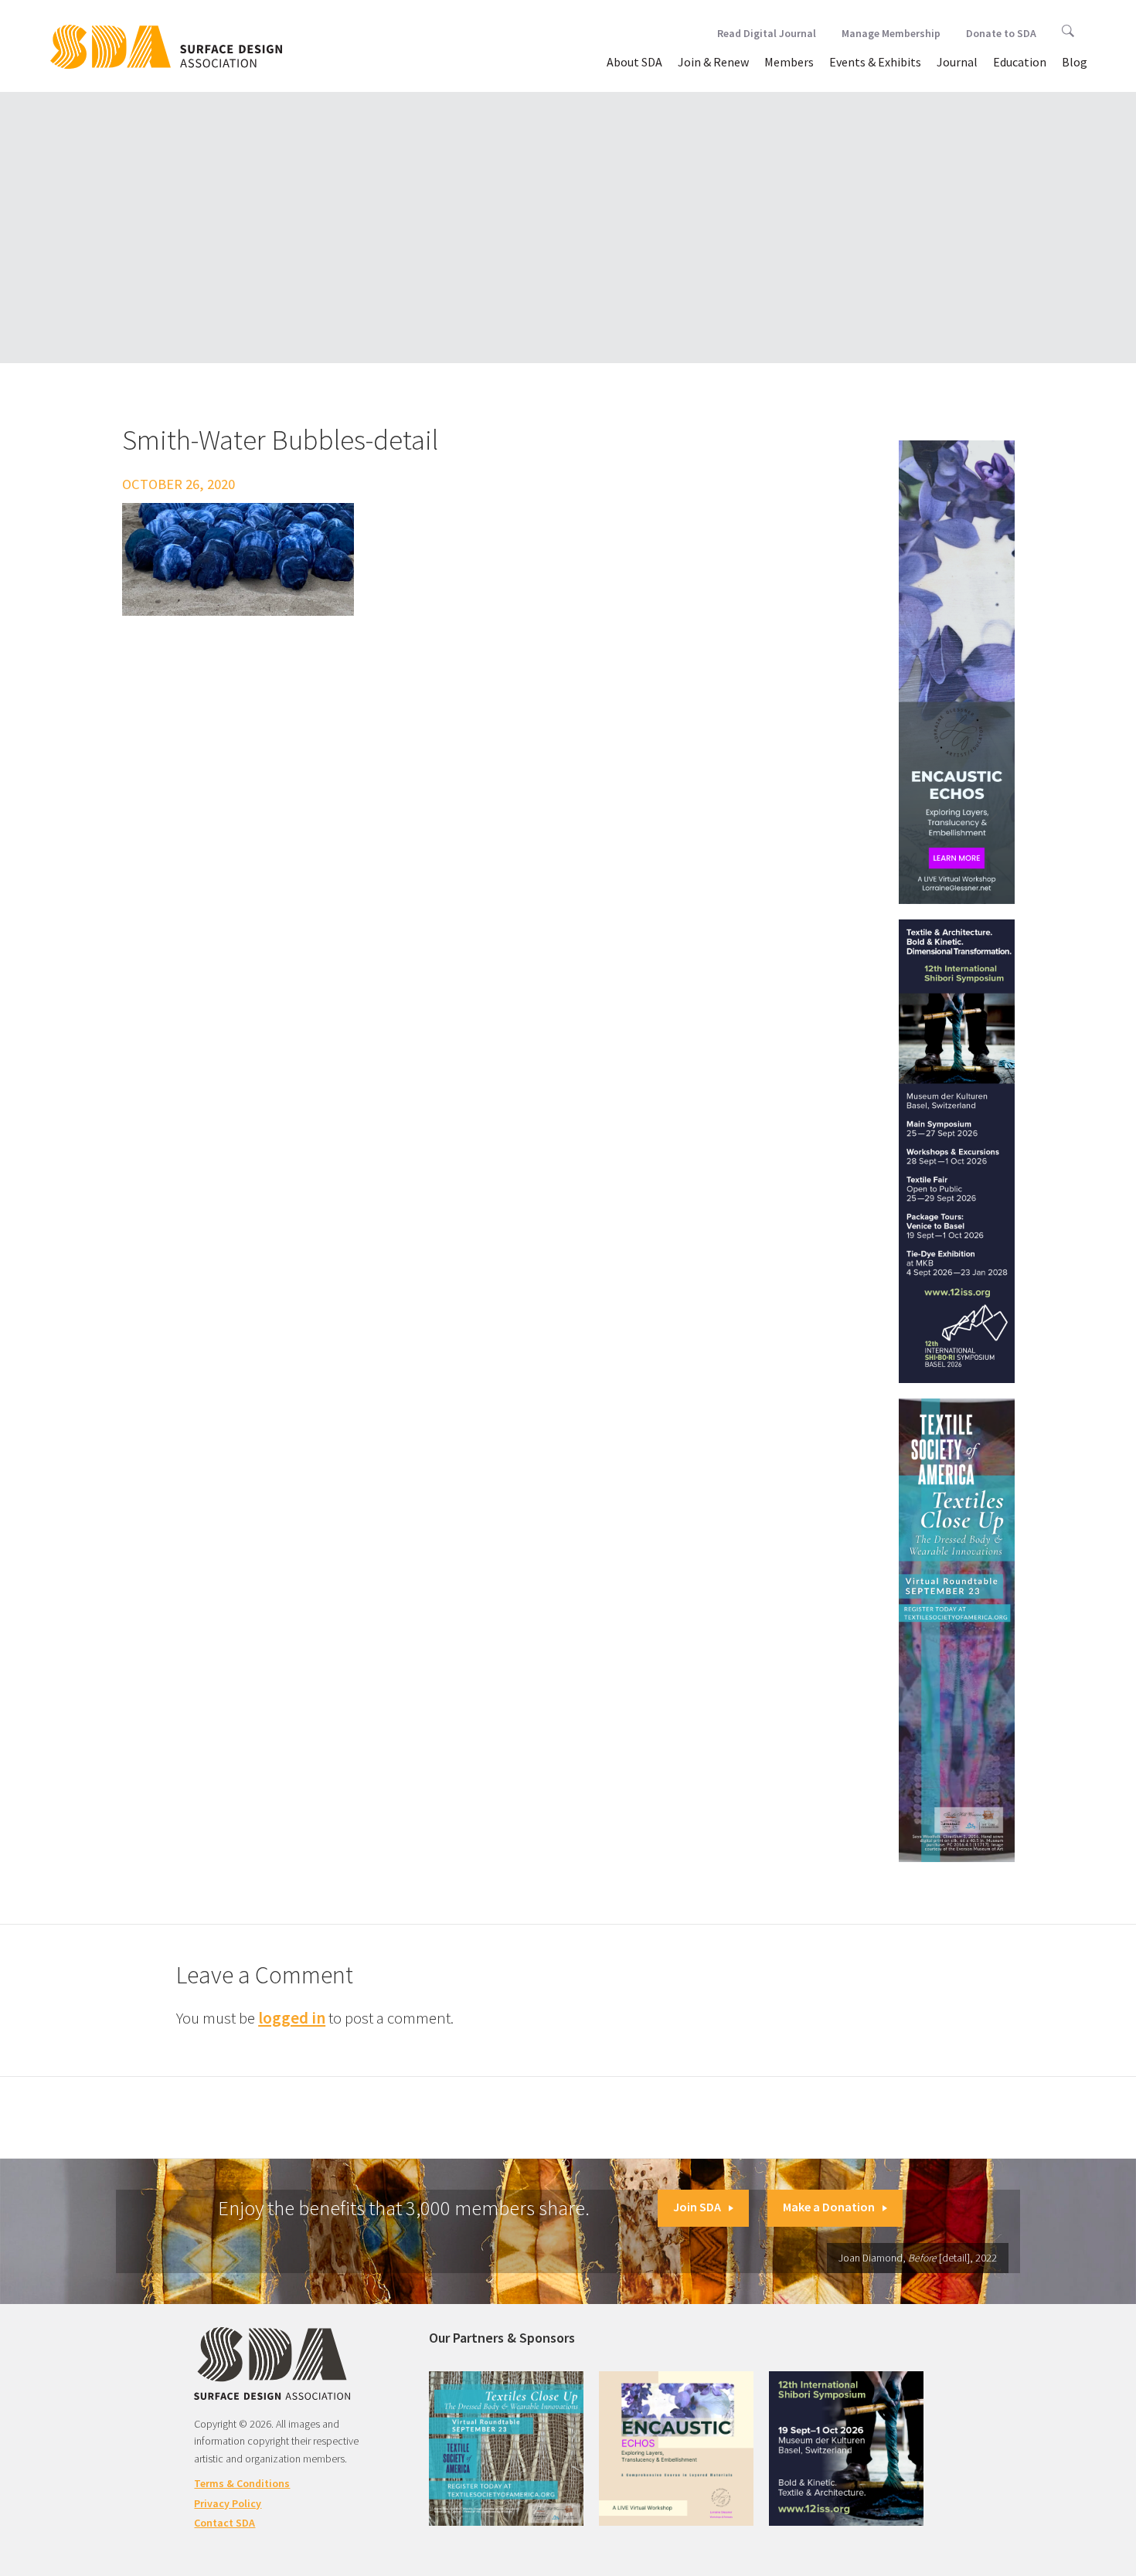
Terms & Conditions (242, 2483)
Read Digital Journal (767, 33)
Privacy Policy (228, 2503)
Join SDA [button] (697, 2207)
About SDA (634, 62)
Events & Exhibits (875, 62)
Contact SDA (224, 2523)
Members (789, 62)
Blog (1075, 62)
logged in (292, 2018)
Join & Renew (713, 62)
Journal (957, 62)
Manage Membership (891, 33)
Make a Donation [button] (829, 2207)
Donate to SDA (1001, 33)
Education (1020, 62)
